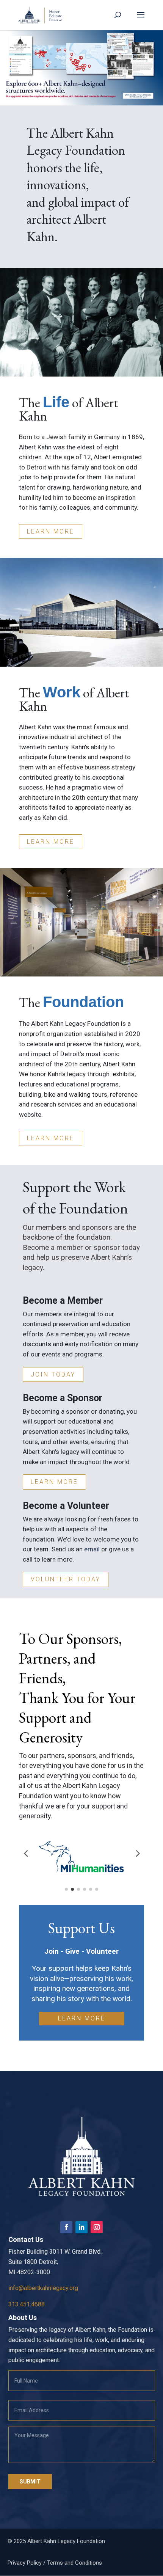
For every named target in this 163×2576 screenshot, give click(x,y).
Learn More (51, 531)
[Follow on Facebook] (66, 2227)
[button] (81, 68)
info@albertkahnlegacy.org (43, 2288)
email (92, 1549)
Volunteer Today (66, 1579)
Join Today (53, 1374)
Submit (30, 2482)
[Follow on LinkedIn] (81, 2227)
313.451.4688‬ (27, 2304)
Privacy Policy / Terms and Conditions (55, 2563)
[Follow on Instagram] (97, 2227)
